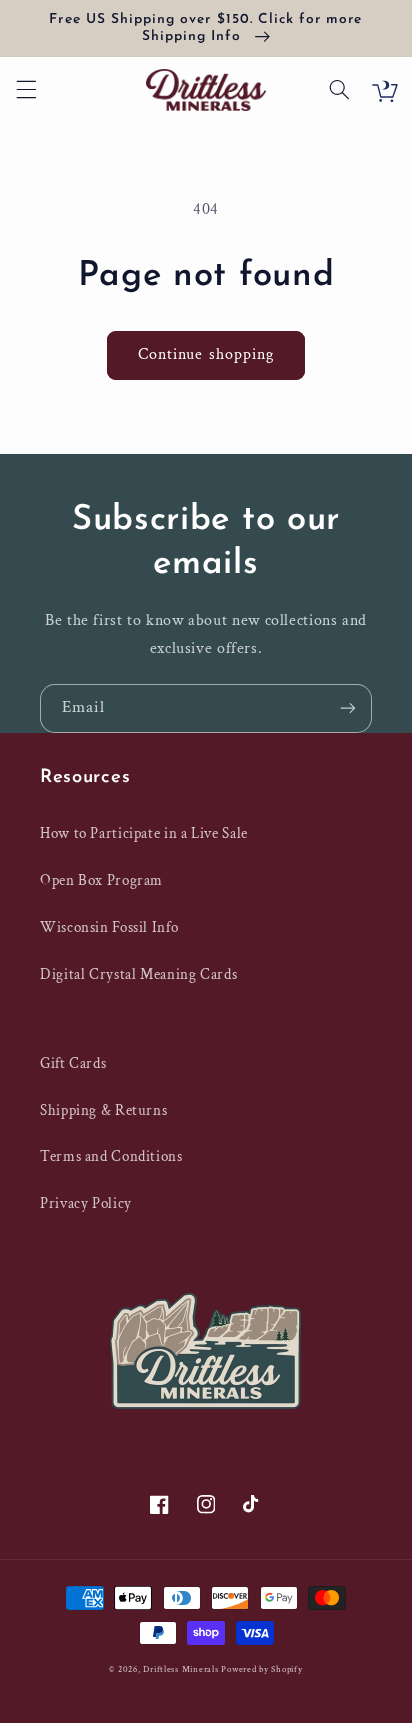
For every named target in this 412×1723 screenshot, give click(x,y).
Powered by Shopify (261, 1669)
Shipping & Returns (103, 1110)
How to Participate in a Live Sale (144, 833)
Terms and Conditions (111, 1156)
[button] (26, 90)
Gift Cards (73, 1063)
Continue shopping (206, 354)
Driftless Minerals (180, 1669)
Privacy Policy (86, 1203)
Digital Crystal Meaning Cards (138, 974)
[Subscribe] (348, 708)
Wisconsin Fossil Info (109, 927)
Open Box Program (101, 880)
